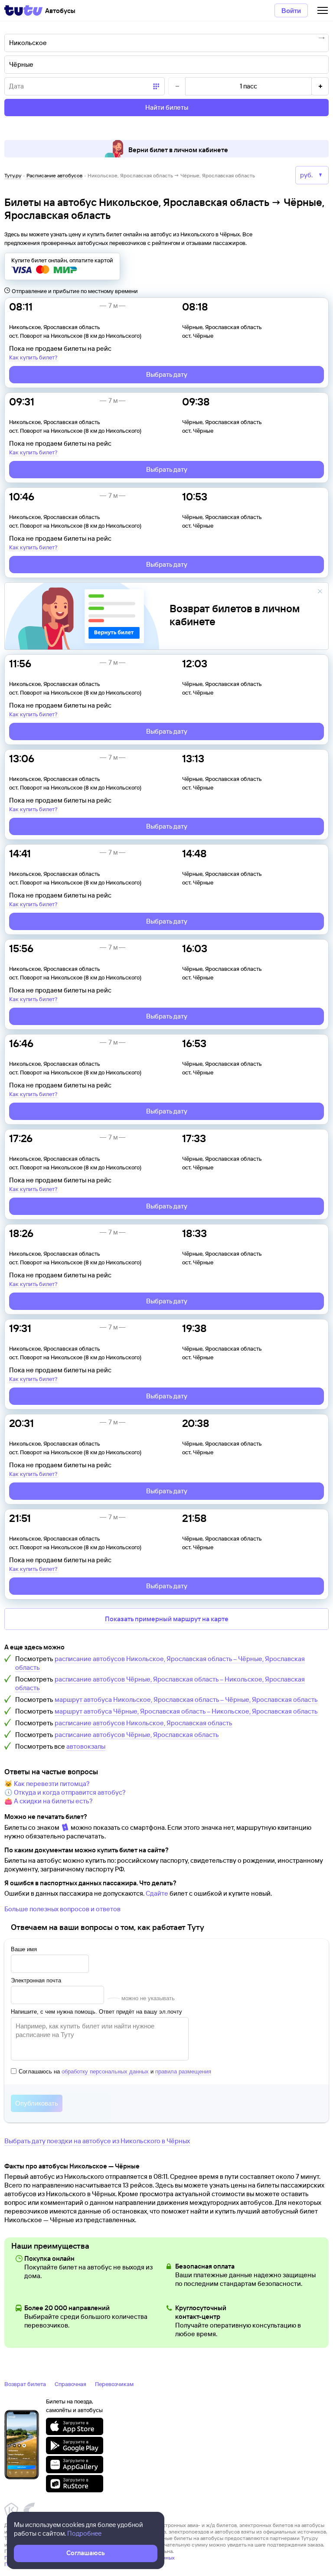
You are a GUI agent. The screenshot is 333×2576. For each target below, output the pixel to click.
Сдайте (157, 1893)
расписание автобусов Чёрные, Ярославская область (137, 1735)
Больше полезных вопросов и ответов (62, 1909)
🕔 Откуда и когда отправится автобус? (65, 1792)
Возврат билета (25, 2384)
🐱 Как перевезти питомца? (47, 1784)
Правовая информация (32, 2564)
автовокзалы (86, 1746)
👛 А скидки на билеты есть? (49, 1801)
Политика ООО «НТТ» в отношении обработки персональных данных (90, 2558)
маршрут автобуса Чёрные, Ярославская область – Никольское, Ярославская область (186, 1711)
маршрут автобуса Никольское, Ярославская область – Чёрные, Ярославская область (186, 1699)
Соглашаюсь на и (115, 2072)
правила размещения (183, 2072)
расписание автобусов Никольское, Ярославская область (144, 1723)
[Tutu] (23, 10)
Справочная (70, 2384)
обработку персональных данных (105, 2072)
